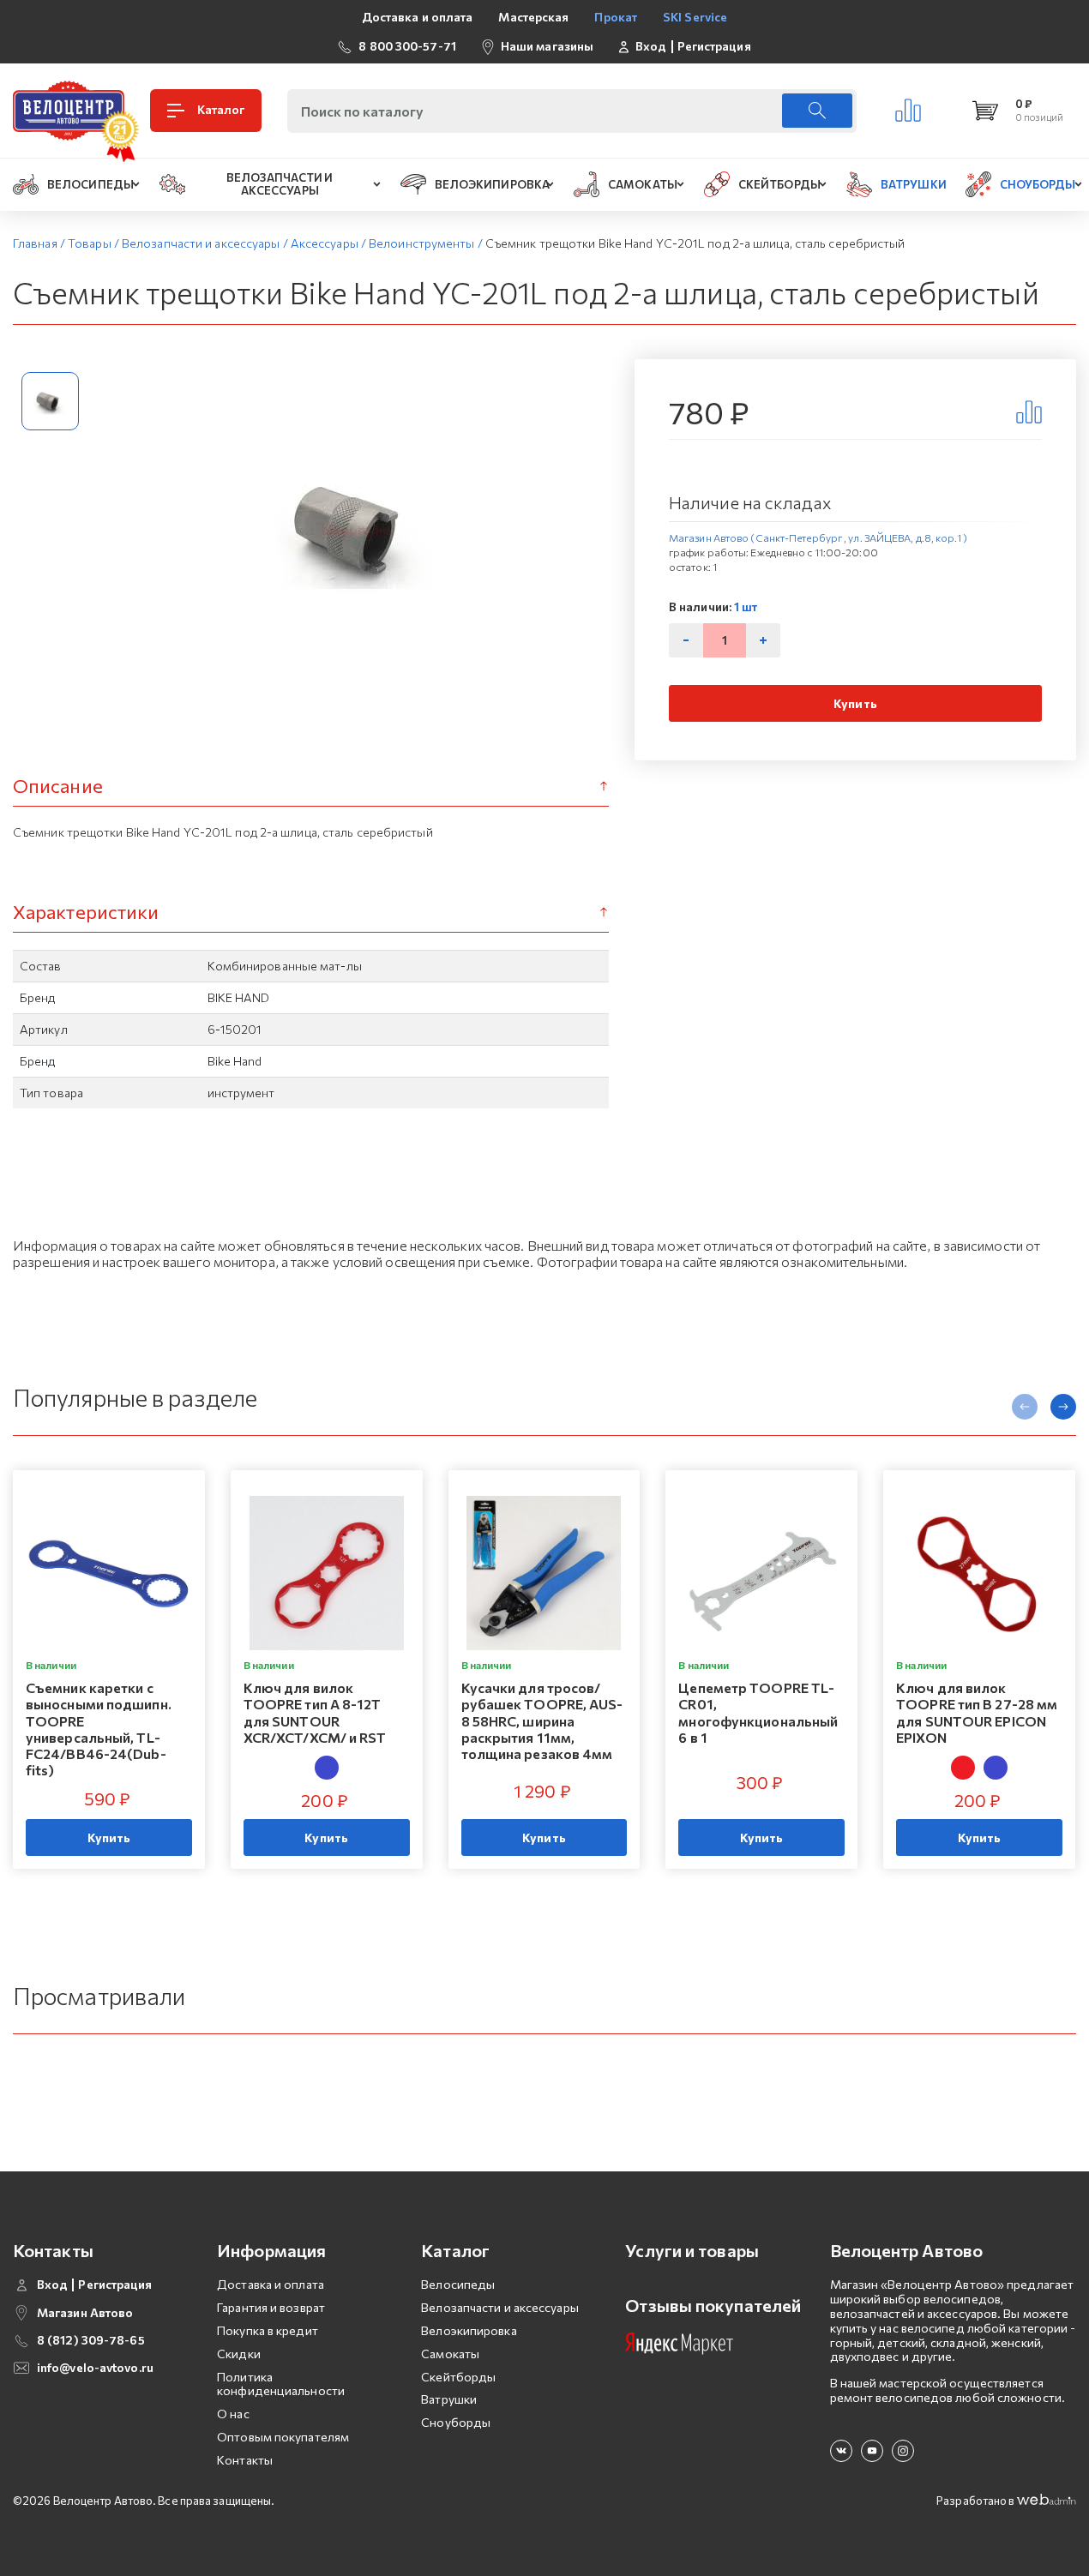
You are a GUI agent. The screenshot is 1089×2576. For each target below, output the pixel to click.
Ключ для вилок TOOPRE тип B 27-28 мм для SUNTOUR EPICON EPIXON (977, 1712)
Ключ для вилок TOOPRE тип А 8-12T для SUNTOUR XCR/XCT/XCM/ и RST (315, 1712)
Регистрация (714, 46)
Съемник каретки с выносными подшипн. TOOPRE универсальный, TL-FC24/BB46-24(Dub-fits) (99, 1729)
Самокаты (450, 2354)
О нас (233, 2414)
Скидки (239, 2354)
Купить (855, 703)
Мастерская (533, 17)
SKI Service (695, 17)
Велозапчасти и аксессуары (500, 2307)
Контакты (245, 2460)
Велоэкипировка (469, 2330)
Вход (651, 46)
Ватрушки (449, 2399)
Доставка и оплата (418, 17)
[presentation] (1025, 1407)
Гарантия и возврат (271, 2307)
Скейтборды (458, 2377)
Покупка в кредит (268, 2330)
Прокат (616, 17)
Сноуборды (456, 2422)
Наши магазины (547, 46)
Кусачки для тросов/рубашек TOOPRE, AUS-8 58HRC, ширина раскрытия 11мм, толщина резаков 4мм (542, 1720)
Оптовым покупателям (283, 2437)
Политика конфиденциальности (281, 2384)
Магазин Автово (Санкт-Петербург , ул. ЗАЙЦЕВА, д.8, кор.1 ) (818, 537)
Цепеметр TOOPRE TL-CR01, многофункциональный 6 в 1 (758, 1712)
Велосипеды (458, 2284)
